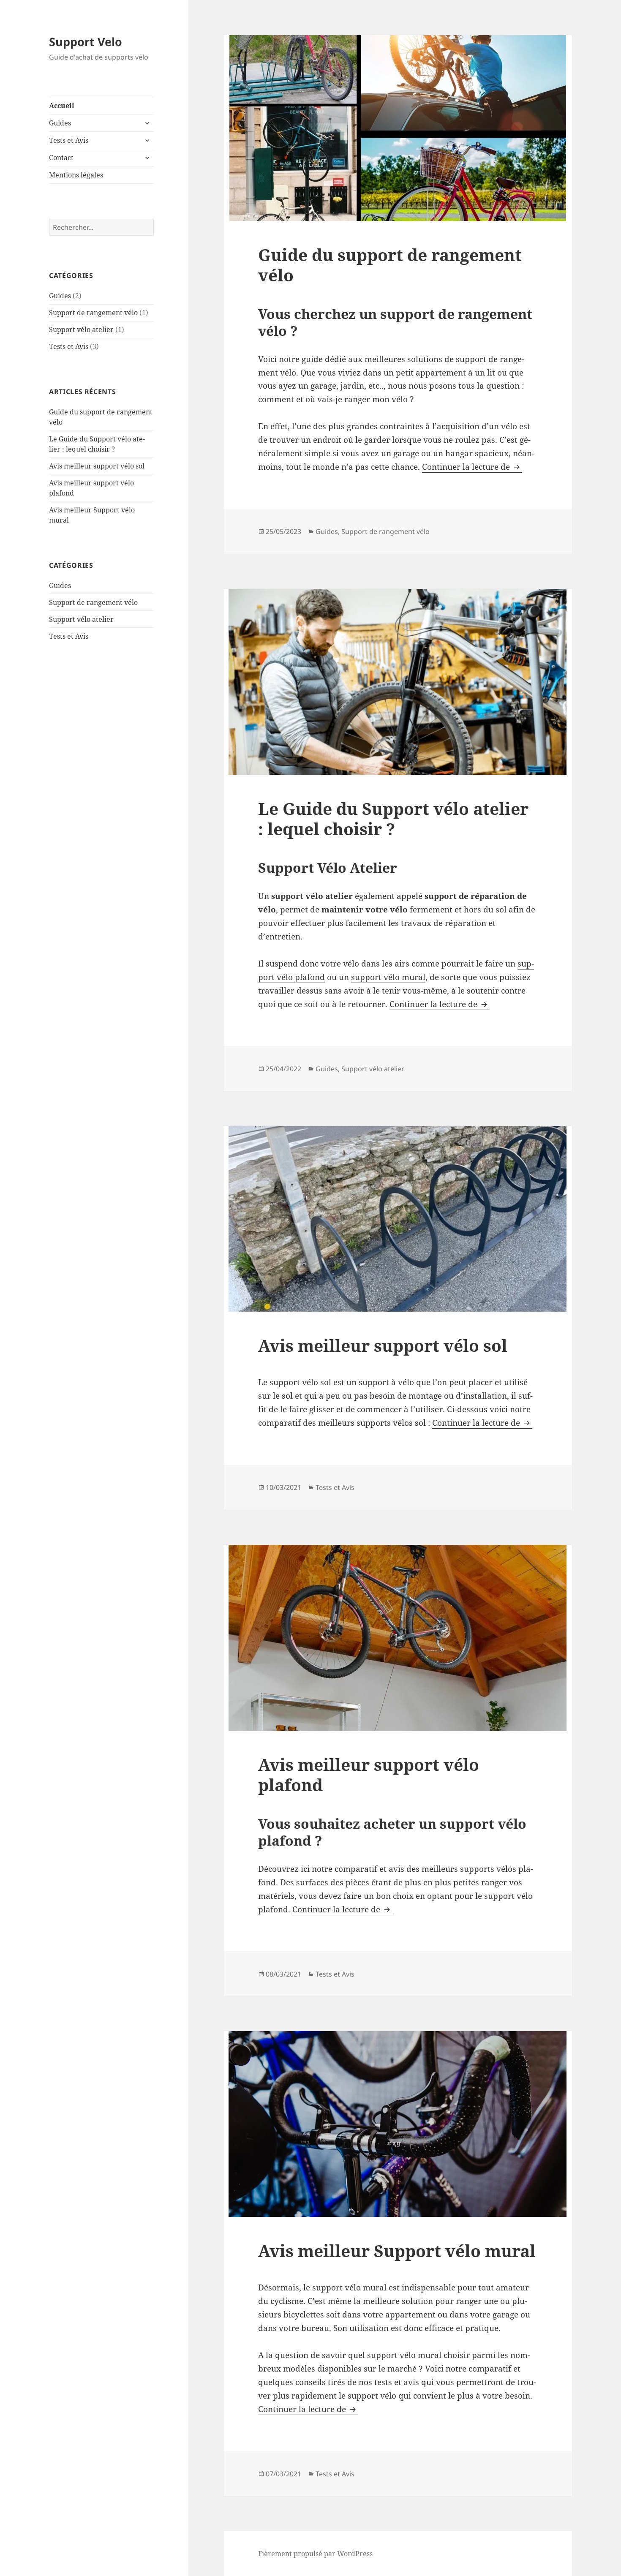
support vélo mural (388, 977)
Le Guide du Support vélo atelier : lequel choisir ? (393, 818)
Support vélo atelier (81, 329)
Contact (61, 158)
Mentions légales (76, 175)
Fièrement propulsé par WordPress (315, 2554)
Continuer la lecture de (472, 467)
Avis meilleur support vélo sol (97, 466)
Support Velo (86, 42)
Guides (60, 123)
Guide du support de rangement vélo (390, 265)
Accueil (62, 106)
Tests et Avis (69, 140)
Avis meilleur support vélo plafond (369, 1774)
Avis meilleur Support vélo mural (397, 2251)
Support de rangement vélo (93, 313)
